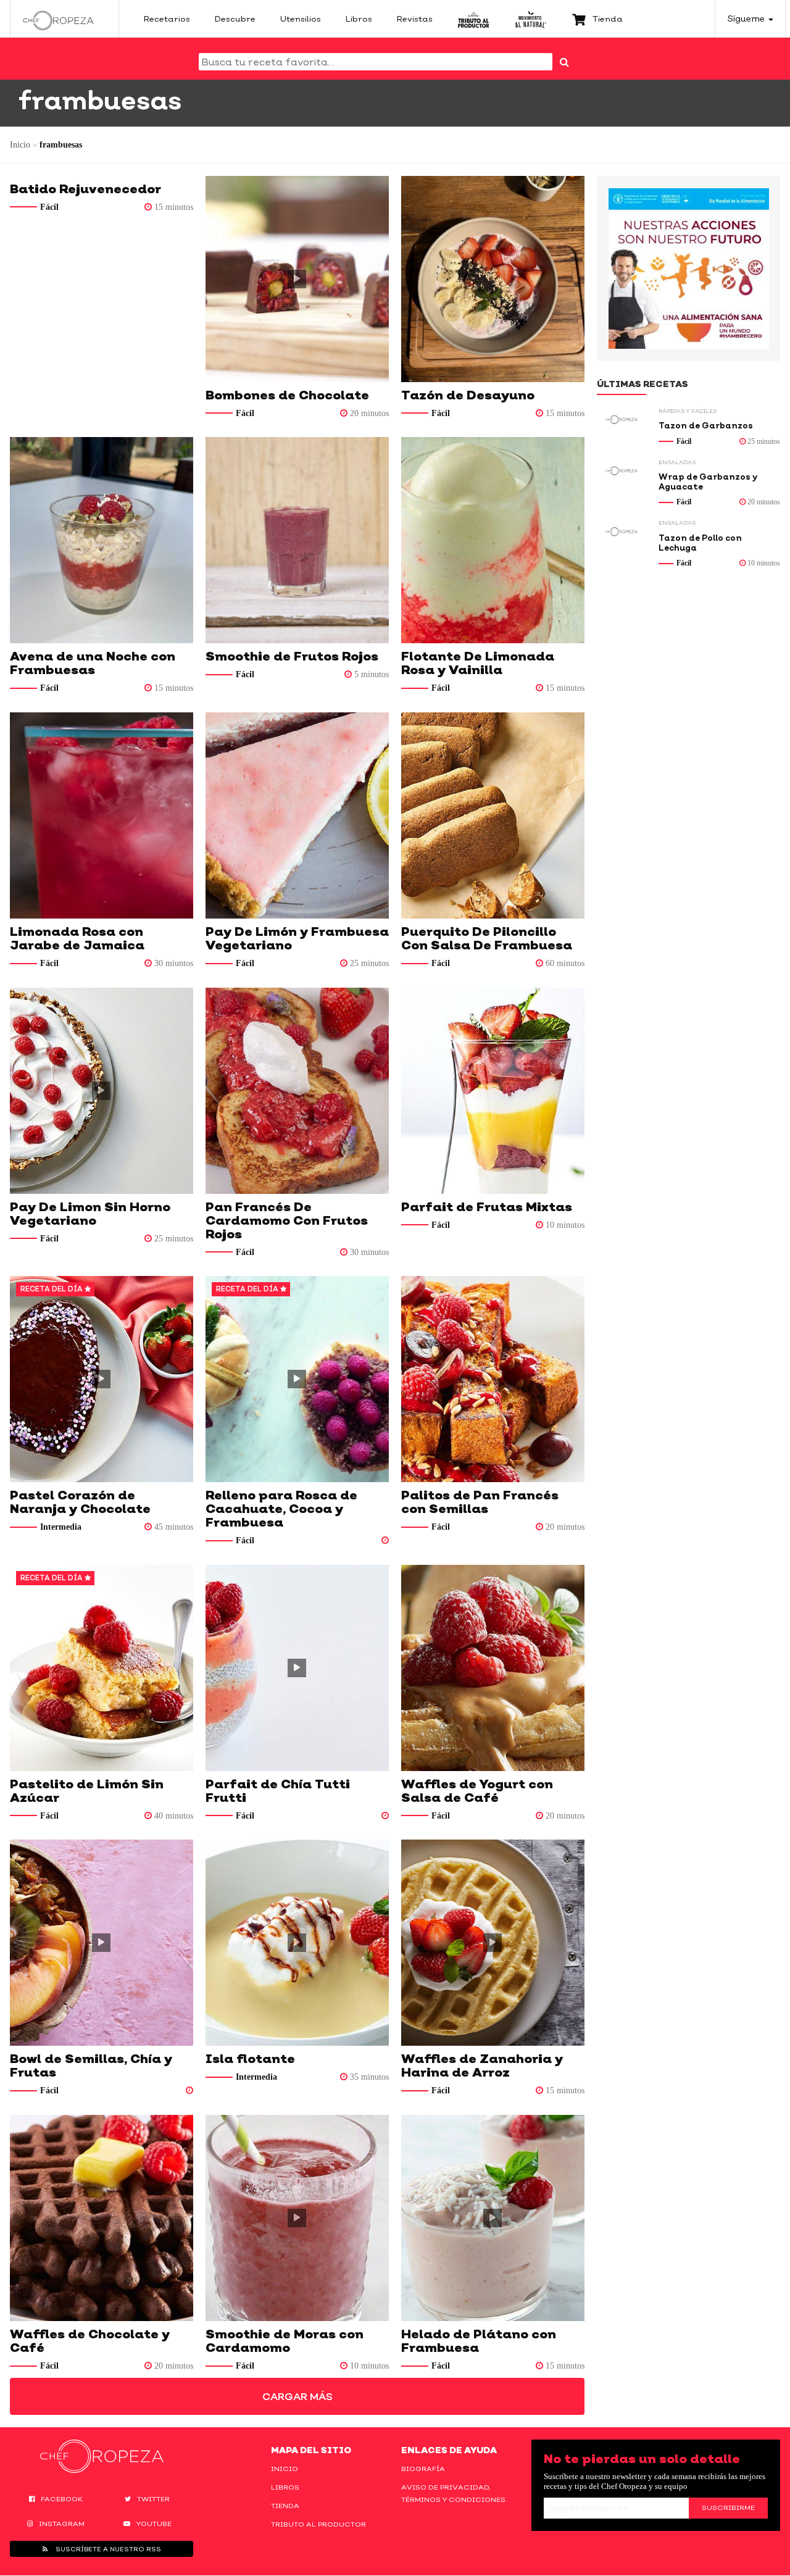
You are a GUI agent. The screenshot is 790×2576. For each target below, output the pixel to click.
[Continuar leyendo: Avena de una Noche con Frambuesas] (102, 540)
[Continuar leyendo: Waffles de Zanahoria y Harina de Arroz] (493, 1943)
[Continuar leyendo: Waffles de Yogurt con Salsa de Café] (493, 1668)
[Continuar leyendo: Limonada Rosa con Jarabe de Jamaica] (102, 815)
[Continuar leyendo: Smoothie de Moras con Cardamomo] (297, 2218)
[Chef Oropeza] (58, 19)
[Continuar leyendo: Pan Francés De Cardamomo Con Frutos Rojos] (297, 1091)
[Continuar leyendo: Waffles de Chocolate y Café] (102, 2218)
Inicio (20, 145)
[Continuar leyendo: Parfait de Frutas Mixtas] (493, 1091)
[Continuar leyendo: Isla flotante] (297, 1943)
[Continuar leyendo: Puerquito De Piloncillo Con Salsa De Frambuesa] (493, 815)
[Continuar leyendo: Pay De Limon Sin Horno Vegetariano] (102, 1091)
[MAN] (530, 19)
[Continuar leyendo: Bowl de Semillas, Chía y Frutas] (102, 1943)
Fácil (49, 207)
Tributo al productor (318, 2524)
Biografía (423, 2469)
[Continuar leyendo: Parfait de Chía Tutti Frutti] (297, 1668)
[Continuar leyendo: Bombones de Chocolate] (297, 279)
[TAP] (474, 19)
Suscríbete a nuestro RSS (107, 2549)
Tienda (285, 2506)
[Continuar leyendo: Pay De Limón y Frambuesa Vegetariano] (297, 815)
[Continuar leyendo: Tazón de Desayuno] (493, 279)
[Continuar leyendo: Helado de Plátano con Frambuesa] (493, 2218)
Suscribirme (728, 2507)
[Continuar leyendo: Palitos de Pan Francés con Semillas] (493, 1379)
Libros (285, 2487)
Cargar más (297, 2396)
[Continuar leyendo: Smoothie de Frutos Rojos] (297, 540)
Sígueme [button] (747, 18)
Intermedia (61, 1527)
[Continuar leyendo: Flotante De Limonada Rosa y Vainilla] (493, 540)
